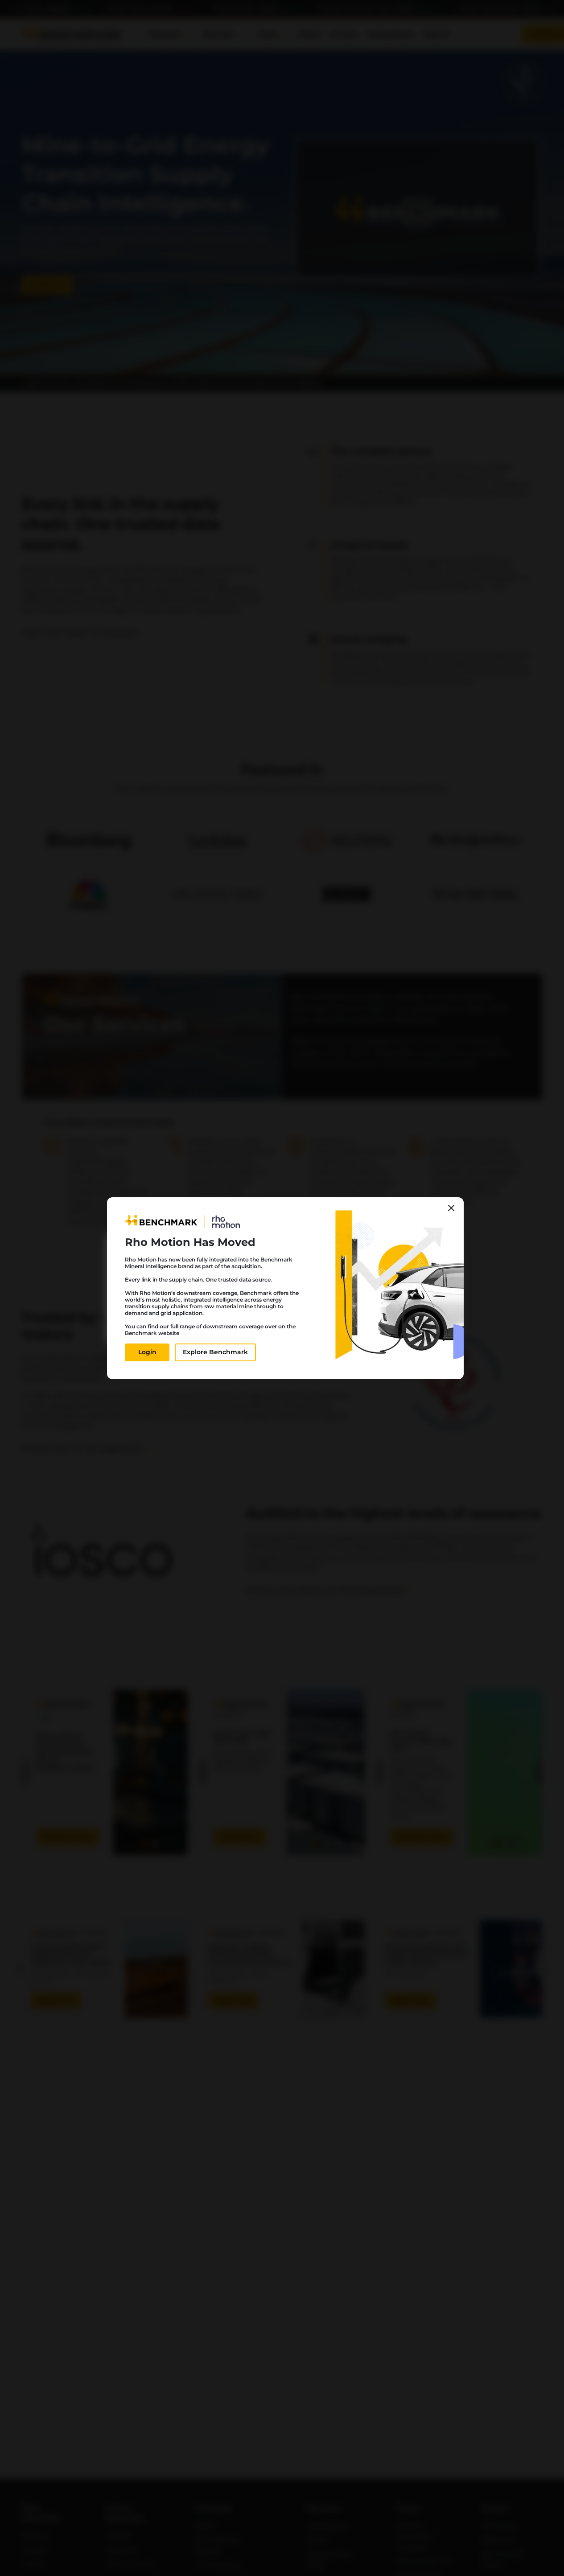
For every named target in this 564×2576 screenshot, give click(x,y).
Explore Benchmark (215, 1352)
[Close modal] (451, 1208)
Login (147, 1352)
